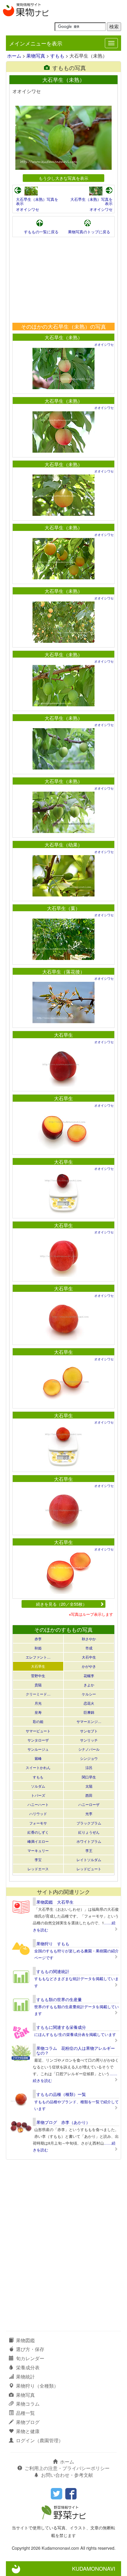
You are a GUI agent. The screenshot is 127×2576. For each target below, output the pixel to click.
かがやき (89, 1666)
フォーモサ (38, 1823)
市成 (89, 1648)
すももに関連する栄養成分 (61, 2027)
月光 (38, 1703)
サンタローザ (38, 1740)
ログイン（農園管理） (40, 2440)
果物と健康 (28, 2431)
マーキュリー (38, 1850)
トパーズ (38, 1795)
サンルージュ (38, 1749)
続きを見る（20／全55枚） (61, 1604)
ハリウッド (38, 1813)
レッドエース (38, 1869)
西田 (89, 1795)
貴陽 (38, 1685)
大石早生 (63, 1035)
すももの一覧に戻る (41, 232)
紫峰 (38, 1758)
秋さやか (89, 1639)
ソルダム (38, 1786)
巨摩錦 (89, 1712)
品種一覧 (25, 2413)
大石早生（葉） (63, 908)
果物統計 (25, 2377)
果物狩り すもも (53, 1944)
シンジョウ (89, 1758)
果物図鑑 (25, 2340)
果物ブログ (28, 2422)
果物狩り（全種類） (37, 2386)
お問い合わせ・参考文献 (67, 2475)
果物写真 (36, 56)
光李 (89, 1813)
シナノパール (89, 1749)
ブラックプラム (89, 1823)
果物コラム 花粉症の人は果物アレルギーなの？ (76, 2050)
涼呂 (89, 1767)
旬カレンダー (30, 2358)
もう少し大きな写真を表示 (63, 178)
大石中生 (89, 1657)
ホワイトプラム (89, 1841)
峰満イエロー (38, 1841)
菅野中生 (38, 1676)
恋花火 (89, 1703)
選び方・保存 (30, 2349)
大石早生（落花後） (63, 972)
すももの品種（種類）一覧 (61, 2094)
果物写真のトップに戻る (89, 232)
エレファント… (38, 1657)
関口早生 (89, 1777)
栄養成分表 (28, 2367)
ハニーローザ (89, 1804)
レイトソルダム (89, 1860)
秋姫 (38, 1648)
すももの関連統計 (53, 1971)
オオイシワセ (27, 209)
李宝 (38, 1860)
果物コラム (28, 2404)
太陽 (89, 1786)
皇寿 (38, 1712)
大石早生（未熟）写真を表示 (37, 201)
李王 (89, 1850)
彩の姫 (38, 1721)
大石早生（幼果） (63, 845)
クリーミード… (38, 1694)
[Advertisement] (63, 280)
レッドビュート (89, 1869)
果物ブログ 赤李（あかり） (63, 2122)
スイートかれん (38, 1767)
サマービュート (38, 1731)
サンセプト (89, 1731)
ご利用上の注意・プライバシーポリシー (67, 2468)
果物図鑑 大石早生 (55, 1902)
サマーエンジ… (89, 1721)
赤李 (38, 1639)
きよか (89, 1685)
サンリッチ (89, 1740)
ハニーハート (38, 1804)
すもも (57, 56)
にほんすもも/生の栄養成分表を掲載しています (75, 2034)
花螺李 (89, 1676)
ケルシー (89, 1694)
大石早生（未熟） (63, 337)
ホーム (14, 56)
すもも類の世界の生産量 (59, 1999)
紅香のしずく (38, 1832)
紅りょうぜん (89, 1832)
